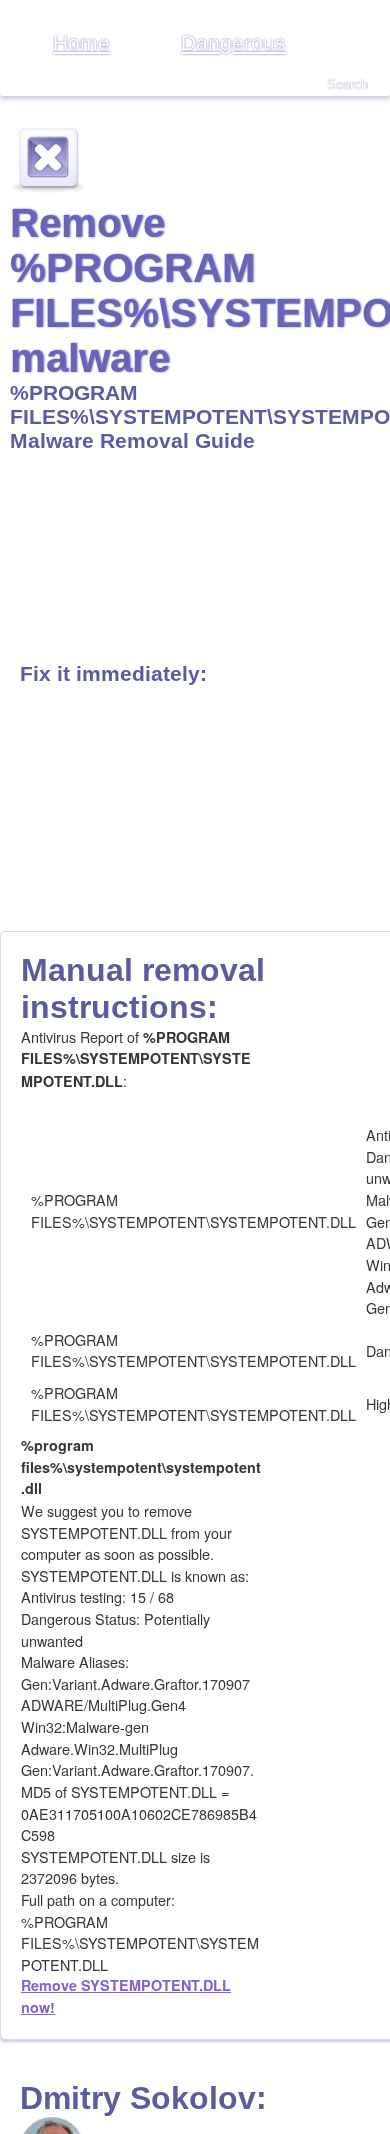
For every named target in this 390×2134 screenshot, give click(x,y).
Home (81, 42)
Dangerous (233, 42)
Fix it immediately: (113, 673)
